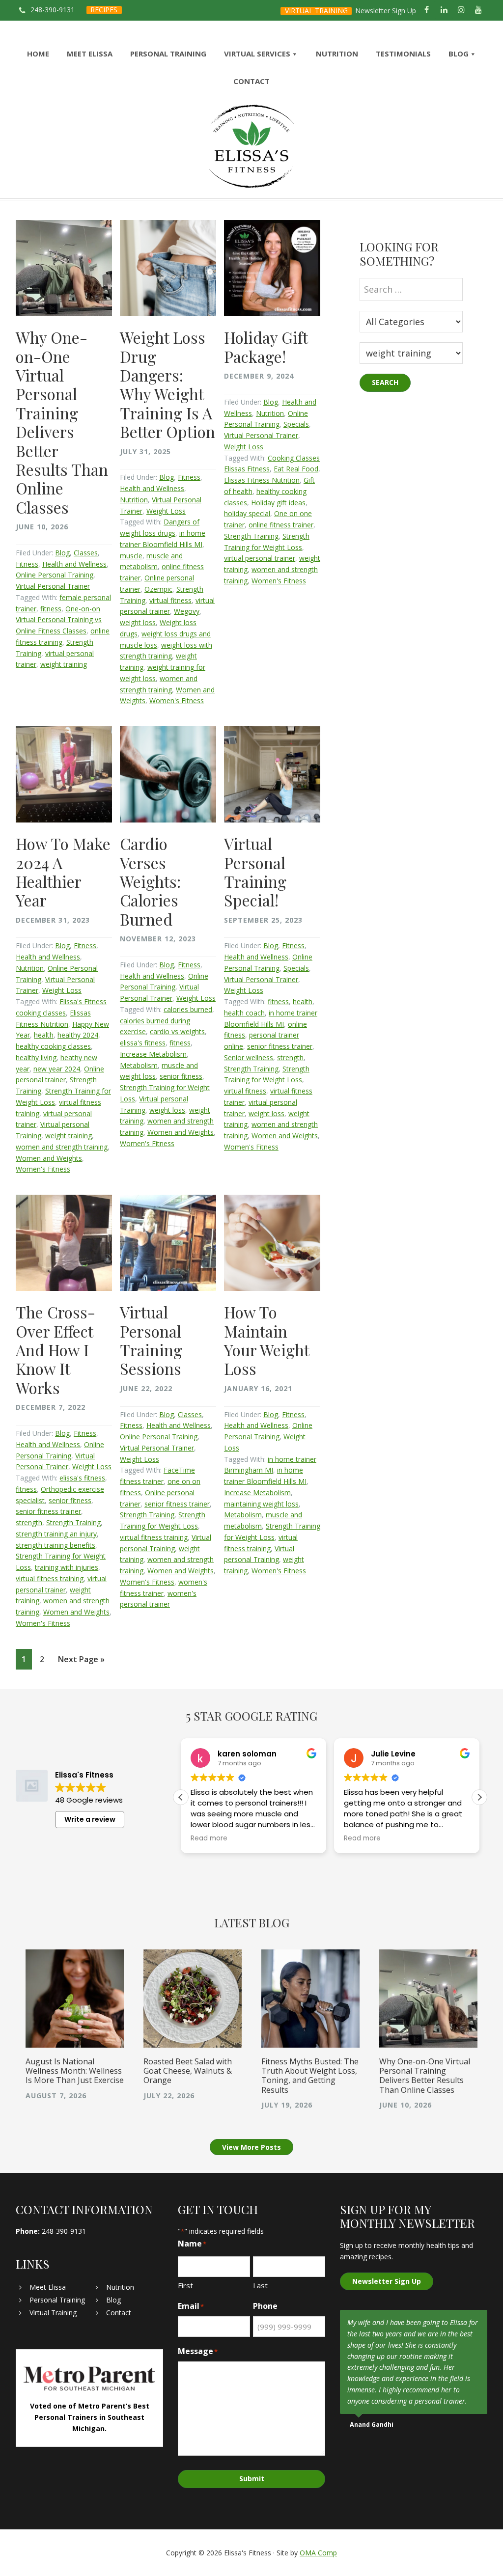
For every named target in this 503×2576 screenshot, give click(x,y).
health (44, 1035)
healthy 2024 (78, 1035)
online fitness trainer (281, 525)
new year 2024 (57, 1069)
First (185, 2285)
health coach (244, 1013)
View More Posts (251, 2147)
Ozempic (158, 589)
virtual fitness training (50, 1578)
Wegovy (187, 611)
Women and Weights (49, 1158)
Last (260, 2285)
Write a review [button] (90, 1819)
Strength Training (251, 536)
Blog (62, 553)
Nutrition (134, 500)
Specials (296, 424)
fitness (51, 609)
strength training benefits (56, 1545)
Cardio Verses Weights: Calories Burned (150, 881)
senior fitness (181, 1076)
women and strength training (62, 1147)
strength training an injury (56, 1534)
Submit (252, 2479)
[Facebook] (427, 10)
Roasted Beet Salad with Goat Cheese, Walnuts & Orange (188, 2071)
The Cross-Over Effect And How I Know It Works (56, 1350)
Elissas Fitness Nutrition (262, 480)
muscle (131, 556)
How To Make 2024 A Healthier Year (63, 872)
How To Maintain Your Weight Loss (266, 1340)
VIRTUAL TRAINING (316, 11)
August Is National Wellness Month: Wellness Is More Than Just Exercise (75, 2071)
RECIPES (104, 10)
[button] (479, 1797)
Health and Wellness (74, 564)
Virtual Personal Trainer (53, 586)
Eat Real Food (296, 469)
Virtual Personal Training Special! (255, 872)
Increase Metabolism (153, 1054)
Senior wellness (249, 1057)
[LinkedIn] (444, 10)
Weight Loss (166, 511)
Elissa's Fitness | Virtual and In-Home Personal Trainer (251, 147)
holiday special (247, 513)
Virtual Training (53, 2313)
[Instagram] (461, 10)
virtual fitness (170, 600)
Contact (119, 2313)
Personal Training (57, 2300)
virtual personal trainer (260, 558)
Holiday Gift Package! (266, 346)
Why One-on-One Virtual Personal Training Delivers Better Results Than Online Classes (62, 422)
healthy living (36, 1057)
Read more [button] (209, 1838)
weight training (64, 664)
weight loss (138, 622)
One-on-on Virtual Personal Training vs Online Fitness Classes (59, 620)
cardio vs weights (177, 1031)
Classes (86, 553)
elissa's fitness (143, 1043)
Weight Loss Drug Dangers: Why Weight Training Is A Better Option (168, 384)
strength (290, 1057)
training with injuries (67, 1567)
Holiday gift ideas (278, 503)
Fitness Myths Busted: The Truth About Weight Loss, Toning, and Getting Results (310, 2076)
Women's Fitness (177, 700)
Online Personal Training (55, 575)
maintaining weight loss (261, 1504)
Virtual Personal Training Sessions (151, 1340)
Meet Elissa (48, 2287)
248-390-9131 (53, 10)
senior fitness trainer (280, 1046)
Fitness (27, 564)
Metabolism (139, 1065)
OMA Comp (318, 2553)
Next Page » (81, 1661)
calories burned (188, 1009)
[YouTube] (479, 10)
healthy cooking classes (53, 1046)
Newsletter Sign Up (386, 11)
